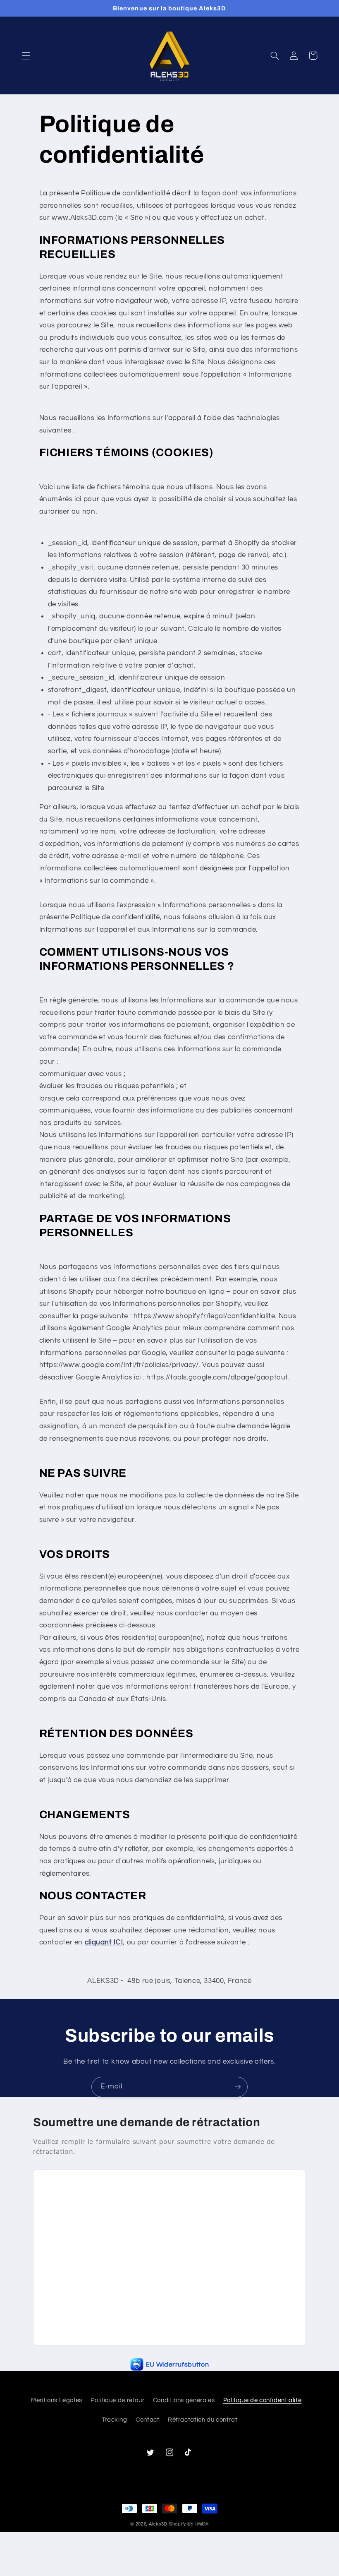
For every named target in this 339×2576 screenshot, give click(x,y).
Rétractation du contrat (203, 2420)
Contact (147, 2420)
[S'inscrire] (238, 2087)
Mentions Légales (57, 2400)
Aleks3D (158, 2524)
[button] (26, 55)
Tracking (115, 2420)
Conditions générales (184, 2400)
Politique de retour (117, 2400)
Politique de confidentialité (263, 2400)
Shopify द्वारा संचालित (189, 2524)
